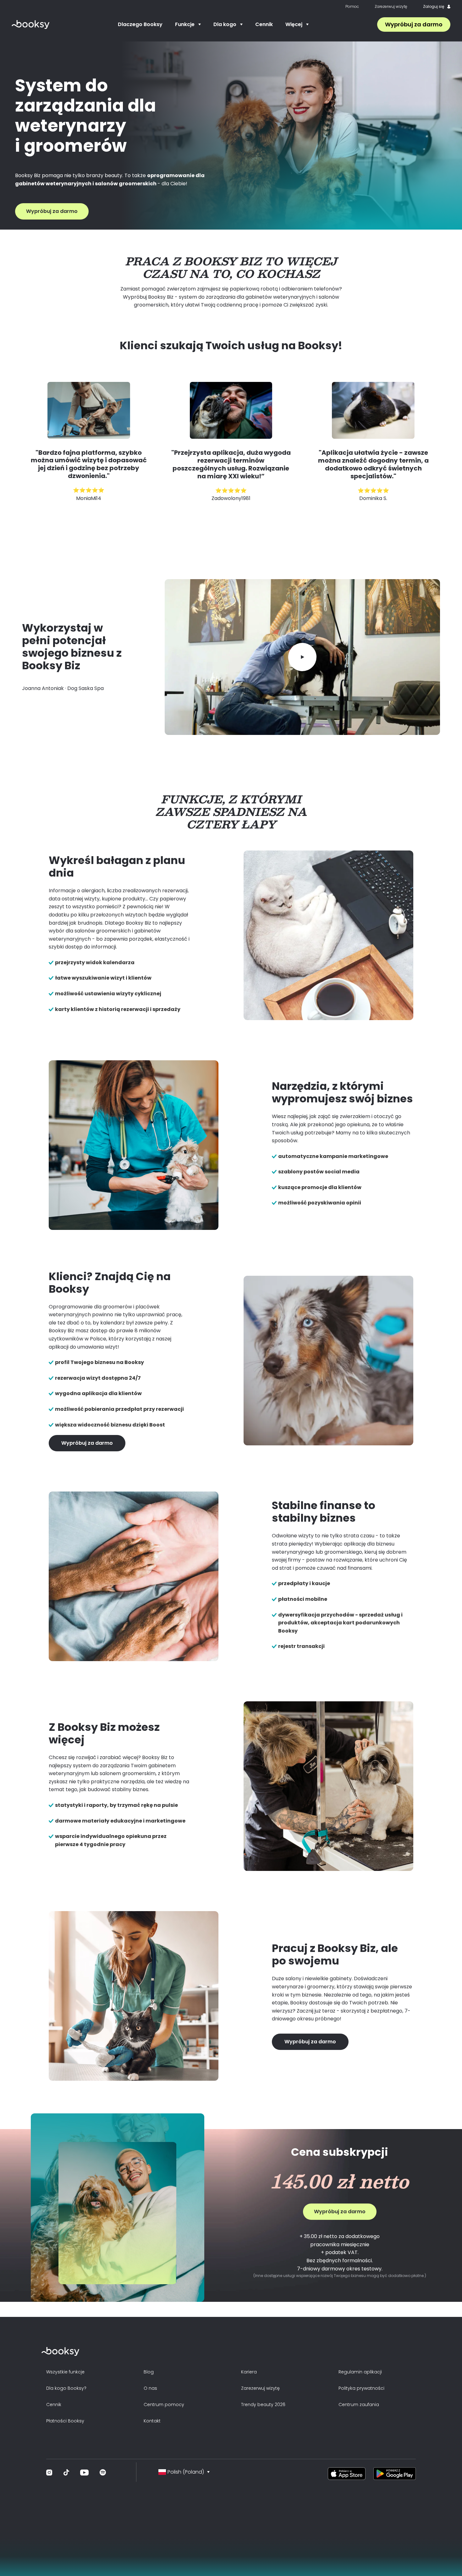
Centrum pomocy (164, 2405)
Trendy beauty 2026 (263, 2405)
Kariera (249, 2372)
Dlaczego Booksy (140, 24)
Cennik (264, 24)
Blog (149, 2372)
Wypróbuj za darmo (414, 24)
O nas (150, 2388)
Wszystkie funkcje (65, 2372)
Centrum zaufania (359, 2405)
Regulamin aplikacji (360, 2372)
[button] (188, 24)
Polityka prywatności (361, 2388)
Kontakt (152, 2421)
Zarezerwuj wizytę (391, 7)
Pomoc (352, 7)
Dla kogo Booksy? (66, 2388)
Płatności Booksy (65, 2421)
